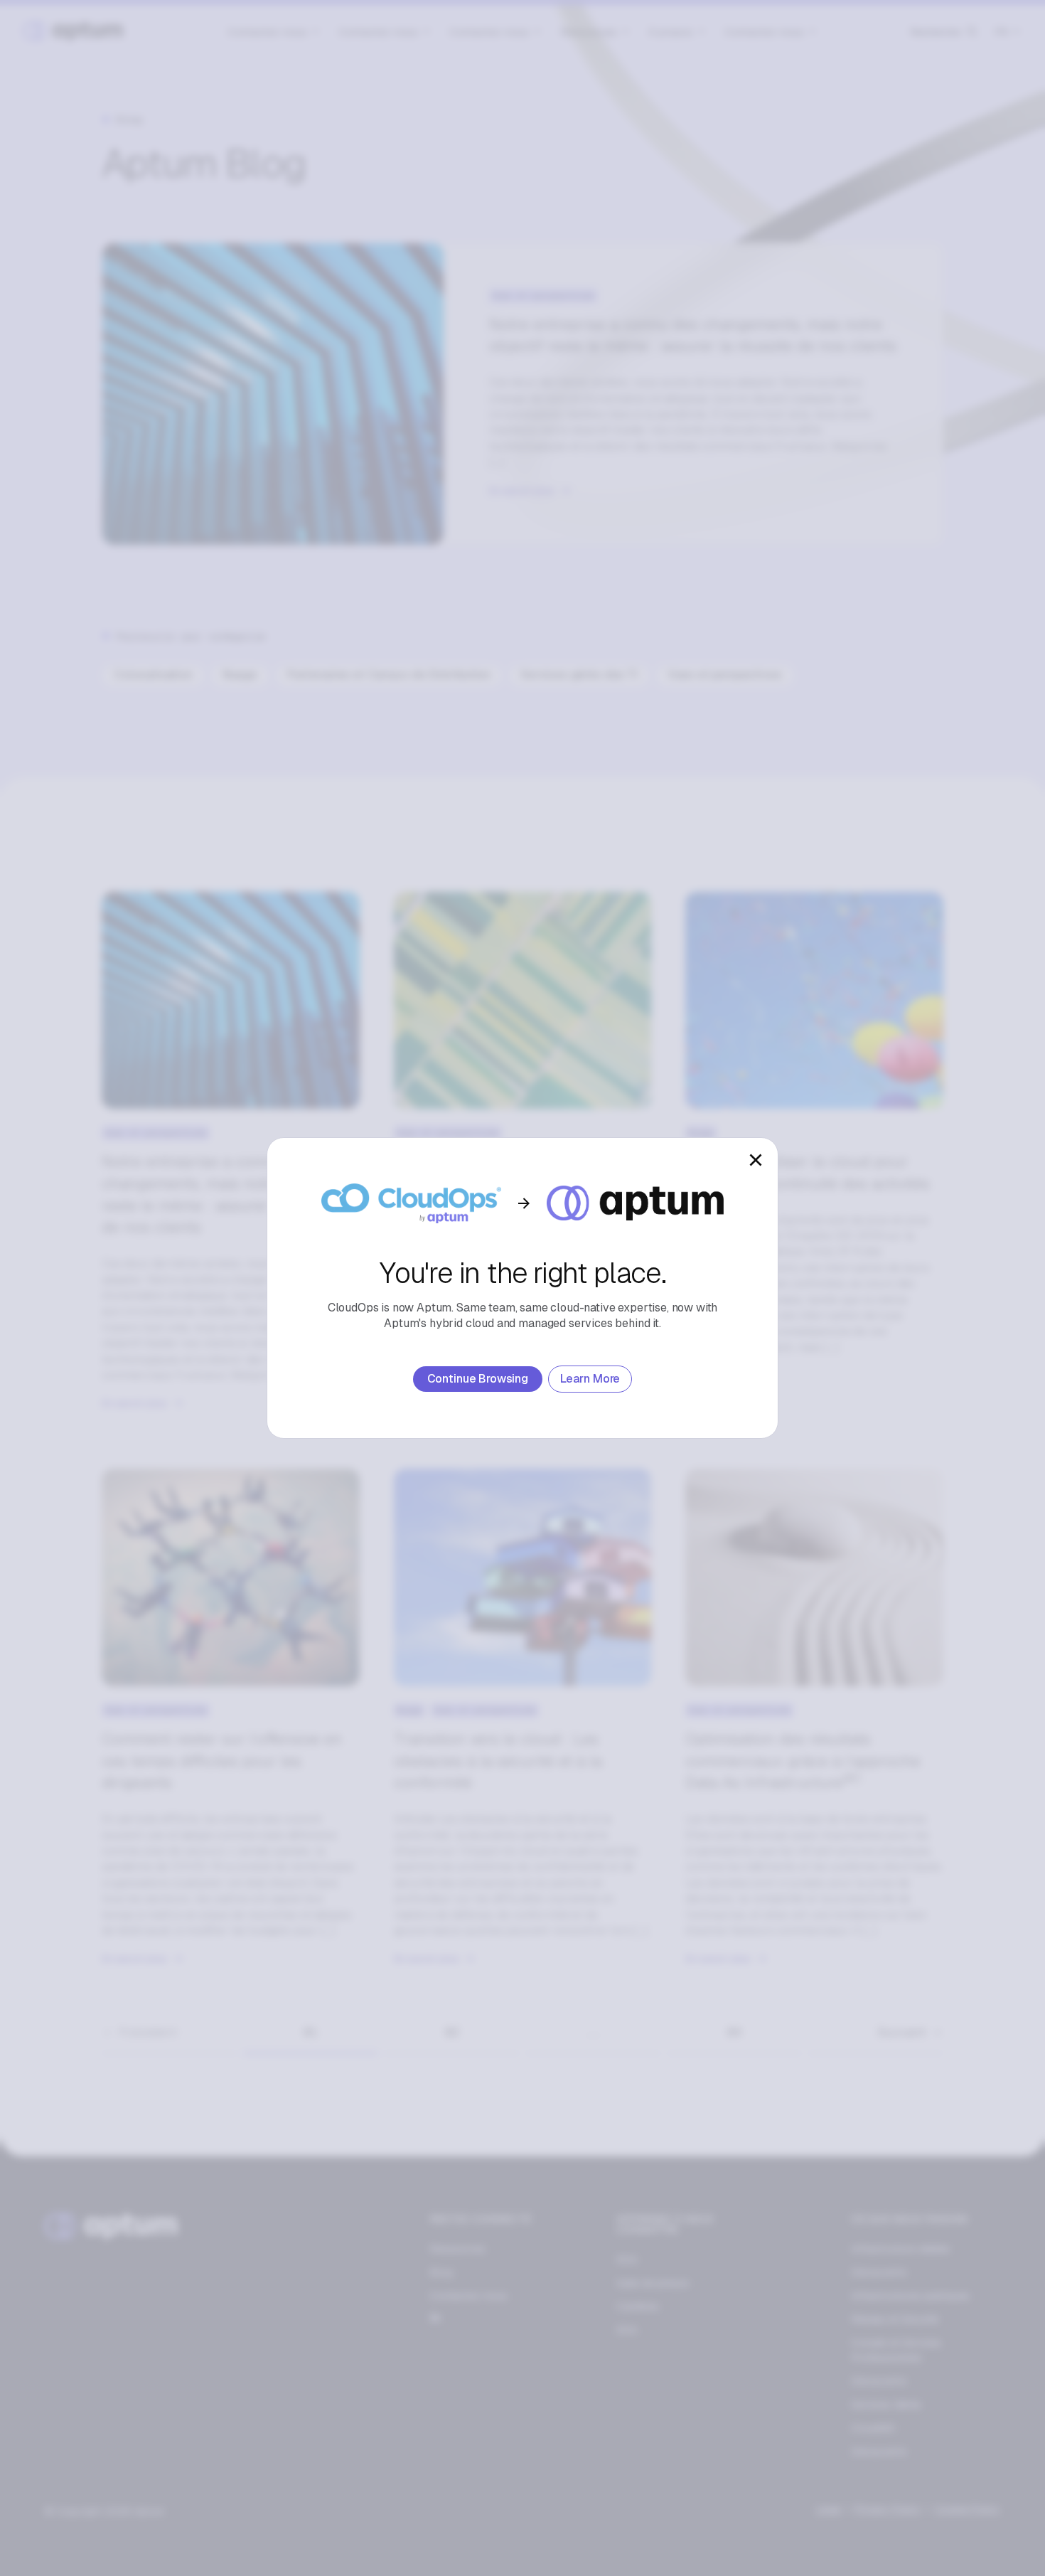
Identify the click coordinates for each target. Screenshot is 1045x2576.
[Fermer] (756, 1160)
